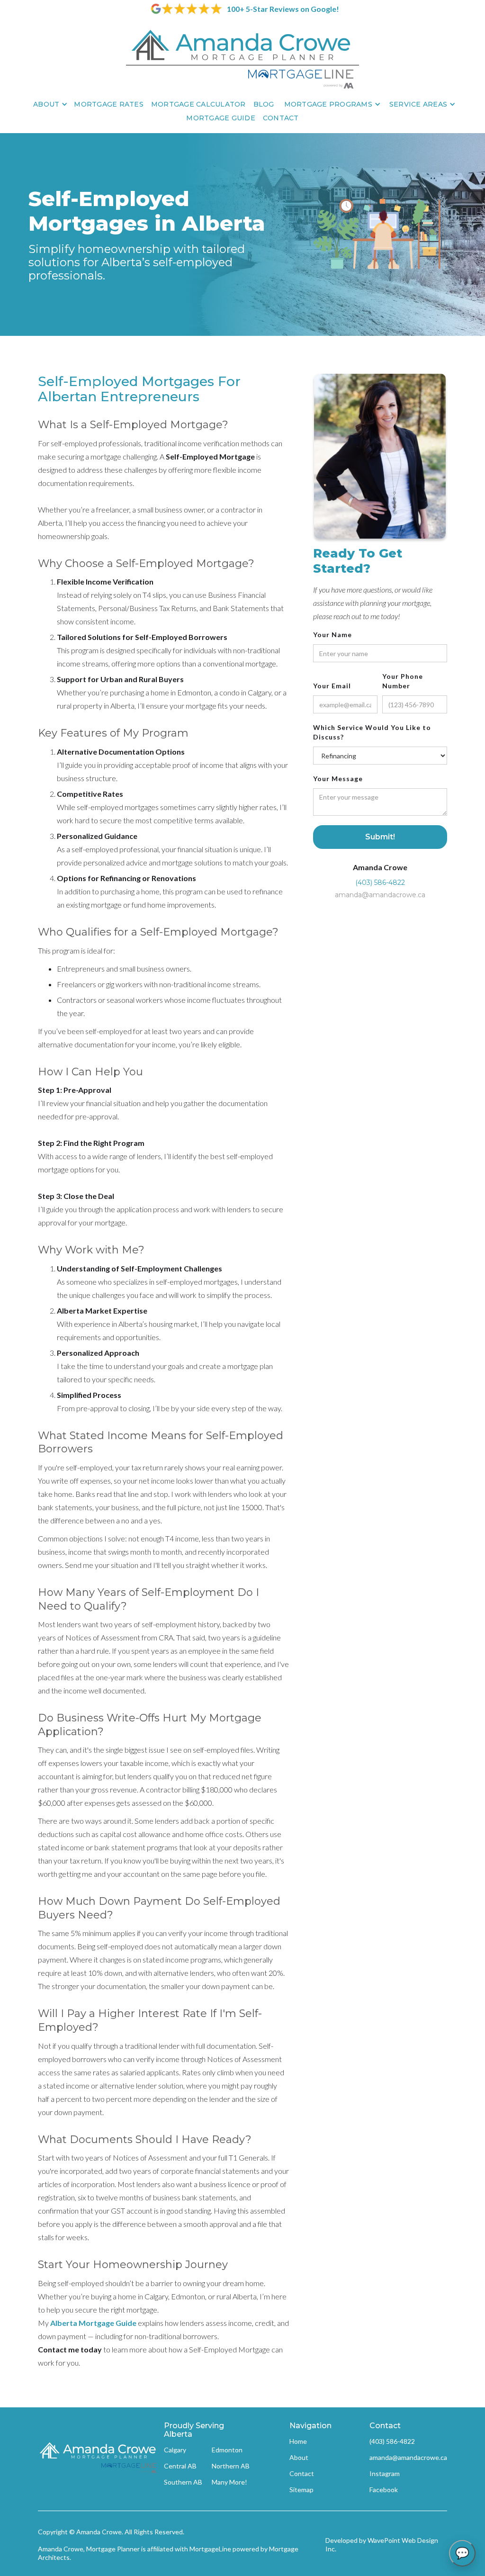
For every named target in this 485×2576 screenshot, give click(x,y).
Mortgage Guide (221, 118)
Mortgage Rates (109, 104)
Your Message (338, 779)
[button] (49, 104)
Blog (264, 104)
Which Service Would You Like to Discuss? (372, 732)
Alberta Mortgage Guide (93, 2323)
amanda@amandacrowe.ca (380, 895)
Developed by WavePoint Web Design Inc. (382, 2544)
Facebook (384, 2490)
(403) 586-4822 (380, 883)
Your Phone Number (403, 681)
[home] (242, 59)
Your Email (332, 686)
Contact (281, 118)
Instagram (385, 2473)
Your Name (332, 635)
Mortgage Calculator (198, 104)
